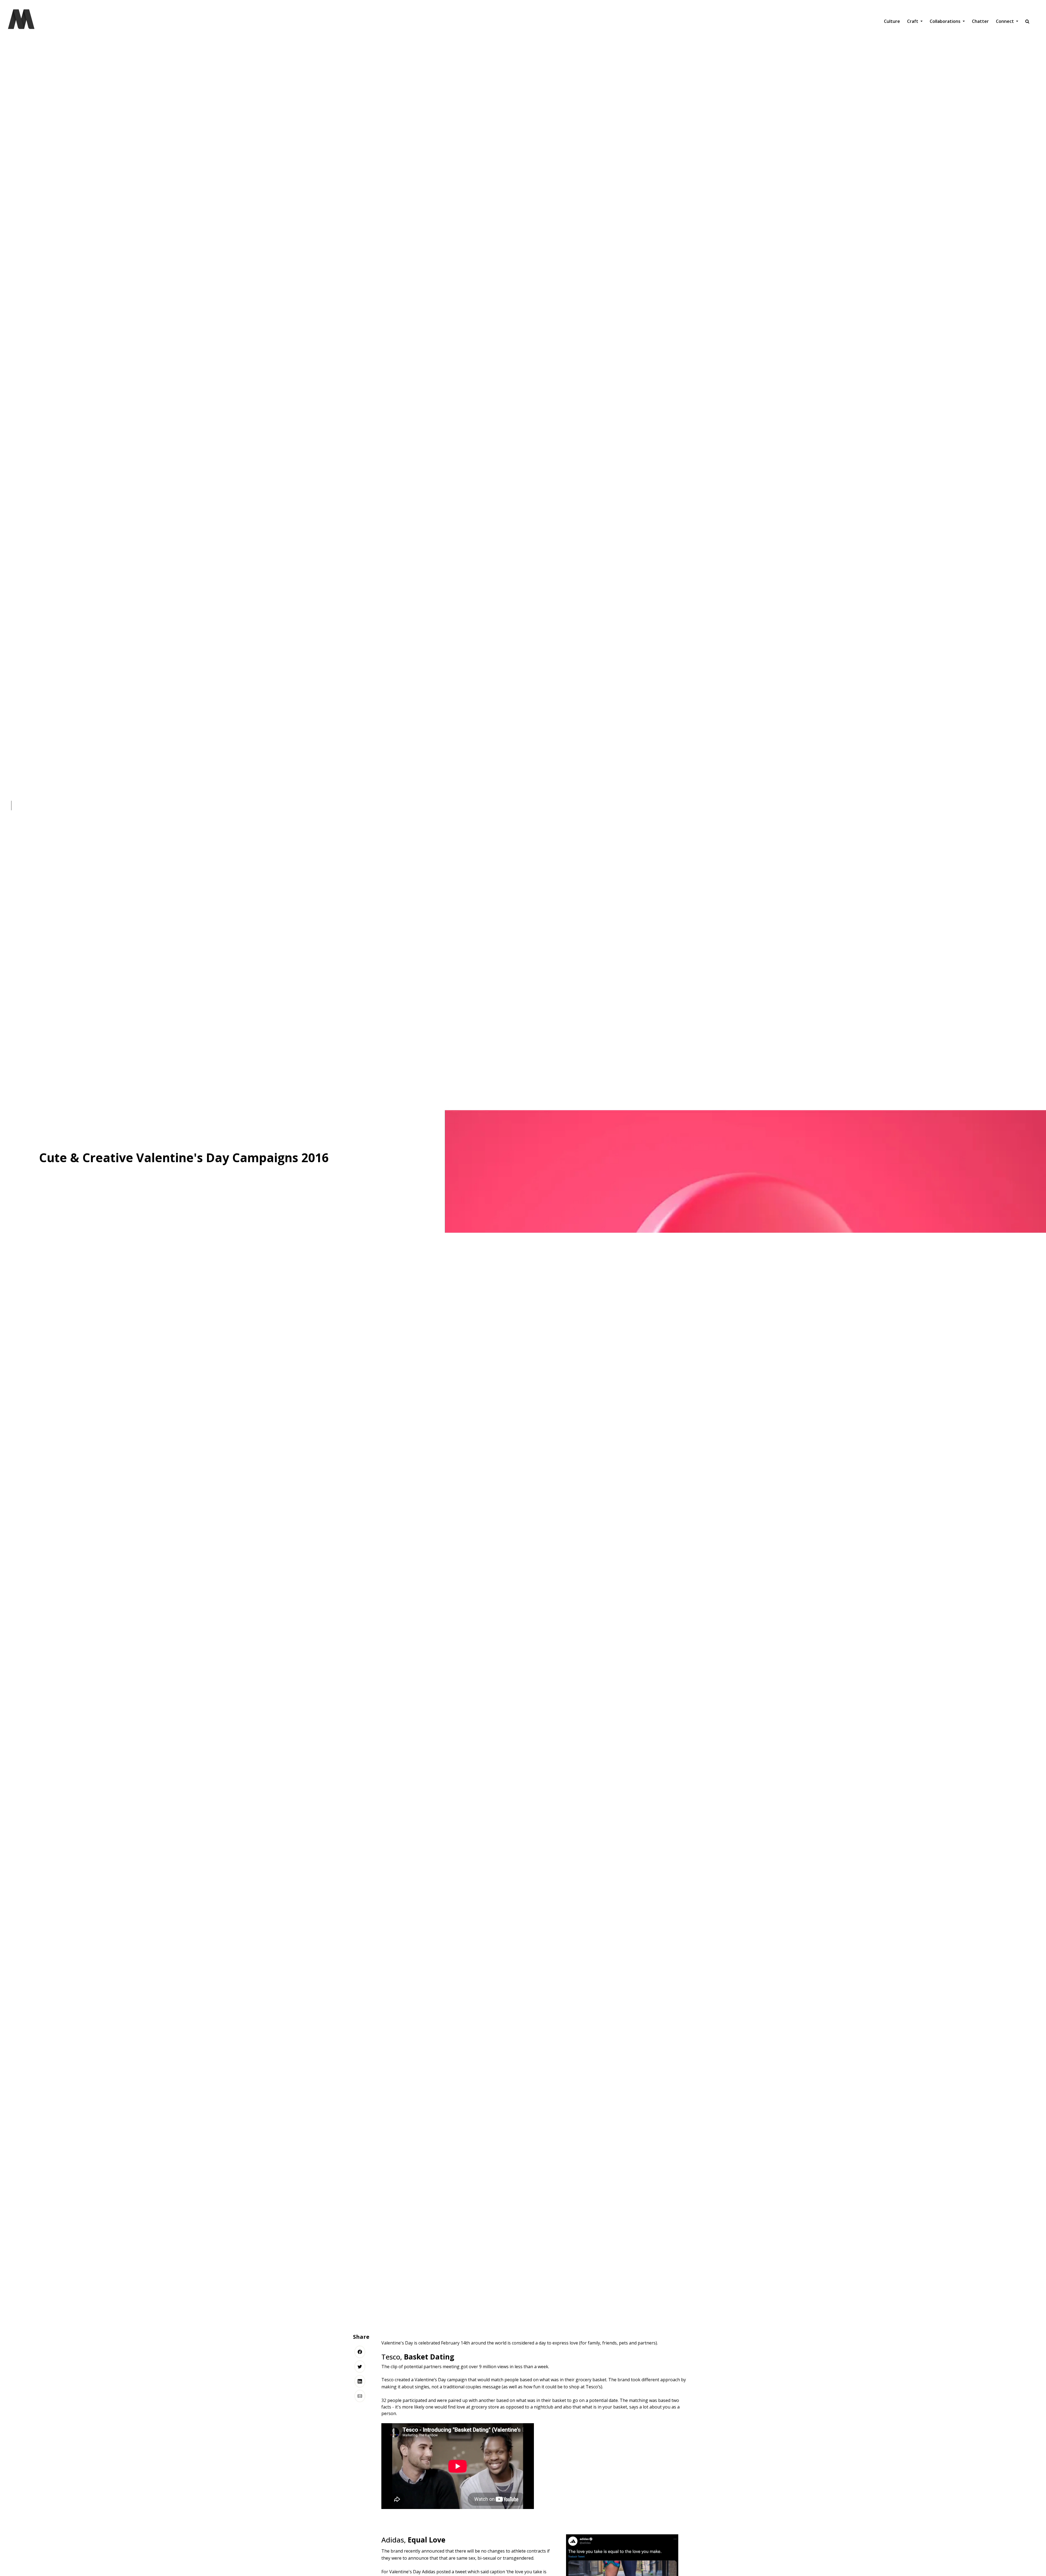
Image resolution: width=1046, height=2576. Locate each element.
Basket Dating (429, 2357)
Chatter (980, 21)
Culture (892, 21)
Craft (913, 21)
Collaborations (946, 21)
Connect (1005, 21)
